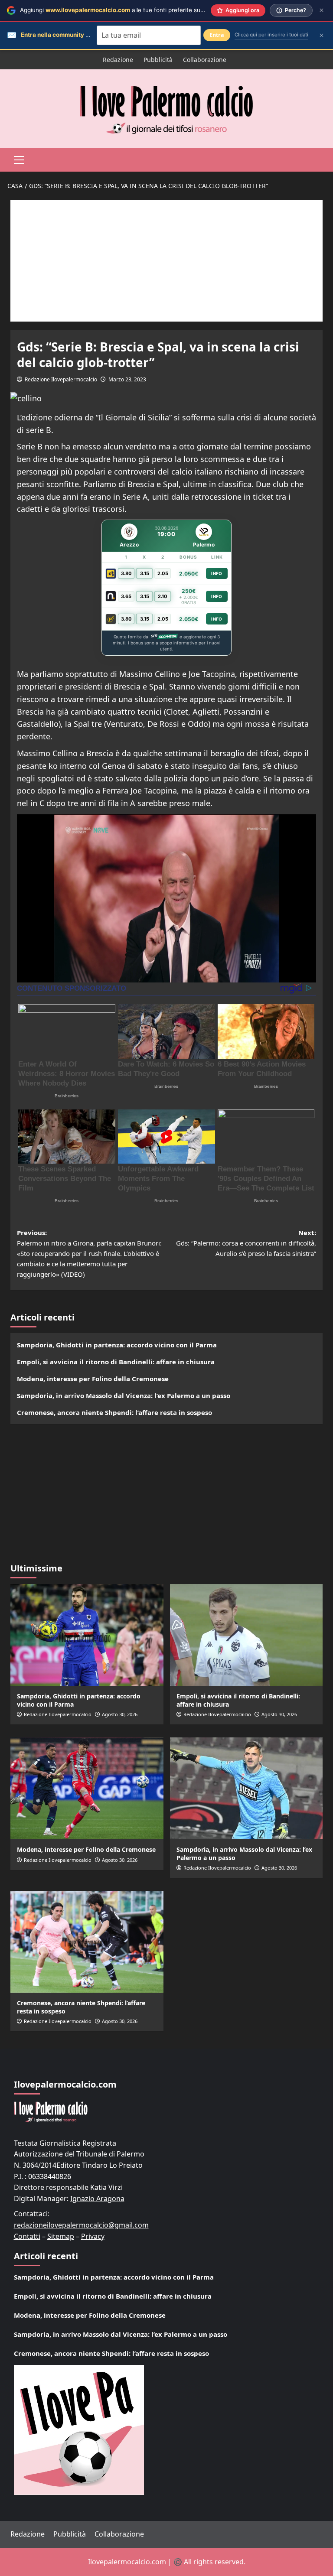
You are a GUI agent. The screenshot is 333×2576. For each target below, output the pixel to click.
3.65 (126, 596)
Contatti (27, 2236)
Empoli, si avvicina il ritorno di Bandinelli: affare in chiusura (116, 1362)
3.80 (126, 573)
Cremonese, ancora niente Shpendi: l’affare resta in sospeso (114, 1412)
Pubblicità (158, 60)
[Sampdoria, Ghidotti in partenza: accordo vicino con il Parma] (87, 1635)
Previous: (89, 1253)
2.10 (163, 596)
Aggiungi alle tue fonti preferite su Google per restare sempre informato (163, 10)
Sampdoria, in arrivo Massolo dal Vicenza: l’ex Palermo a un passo (124, 1395)
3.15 (145, 573)
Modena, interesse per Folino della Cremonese (93, 1379)
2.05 (163, 573)
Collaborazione (205, 60)
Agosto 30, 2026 (120, 1714)
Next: (246, 1243)
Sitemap (61, 2236)
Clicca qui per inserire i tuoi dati (271, 35)
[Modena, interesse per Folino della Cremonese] (87, 1788)
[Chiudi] (322, 10)
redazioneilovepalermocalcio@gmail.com (81, 2225)
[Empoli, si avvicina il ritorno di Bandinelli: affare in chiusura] (246, 1635)
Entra (217, 35)
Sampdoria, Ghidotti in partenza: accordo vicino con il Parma (117, 1345)
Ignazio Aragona (97, 2199)
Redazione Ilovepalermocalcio (61, 379)
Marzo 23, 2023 (127, 379)
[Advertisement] (166, 261)
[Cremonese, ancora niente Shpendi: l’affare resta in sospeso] (87, 1942)
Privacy (93, 2236)
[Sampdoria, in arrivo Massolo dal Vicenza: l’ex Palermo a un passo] (246, 1788)
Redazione (118, 60)
